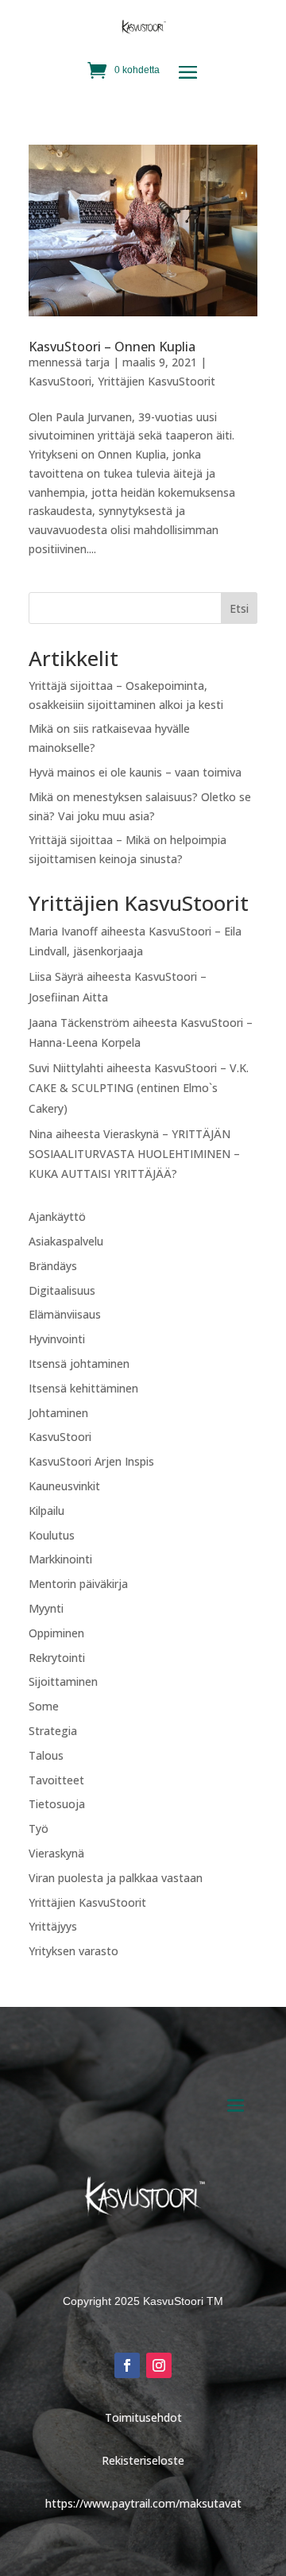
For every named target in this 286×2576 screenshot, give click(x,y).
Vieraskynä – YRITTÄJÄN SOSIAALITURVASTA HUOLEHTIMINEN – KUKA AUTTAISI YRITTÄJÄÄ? (134, 1154)
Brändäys (53, 1266)
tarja (97, 362)
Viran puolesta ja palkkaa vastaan (116, 1878)
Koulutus (52, 1535)
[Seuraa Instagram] (159, 2365)
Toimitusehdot (143, 2417)
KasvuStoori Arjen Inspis (91, 1461)
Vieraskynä (56, 1853)
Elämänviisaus (65, 1314)
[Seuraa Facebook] (127, 2365)
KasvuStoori (60, 381)
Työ (39, 1828)
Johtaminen (58, 1413)
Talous (46, 1755)
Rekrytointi (57, 1658)
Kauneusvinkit (64, 1486)
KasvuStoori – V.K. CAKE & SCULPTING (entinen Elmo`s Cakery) (139, 1088)
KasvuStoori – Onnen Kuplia (112, 347)
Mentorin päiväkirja (78, 1584)
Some (44, 1706)
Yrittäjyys (53, 1926)
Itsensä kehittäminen (83, 1388)
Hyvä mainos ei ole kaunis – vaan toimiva (135, 772)
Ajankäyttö (57, 1216)
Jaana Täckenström (79, 1023)
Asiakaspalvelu (66, 1241)
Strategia (53, 1731)
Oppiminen (56, 1633)
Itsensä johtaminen (79, 1364)
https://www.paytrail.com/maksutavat (143, 2503)
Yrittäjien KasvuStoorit (157, 381)
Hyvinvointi (57, 1339)
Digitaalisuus (62, 1290)
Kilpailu (46, 1511)
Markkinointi (60, 1559)
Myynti (46, 1608)
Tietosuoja (57, 1804)
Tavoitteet (56, 1780)
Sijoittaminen (63, 1681)
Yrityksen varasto (73, 1951)
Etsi (239, 608)
